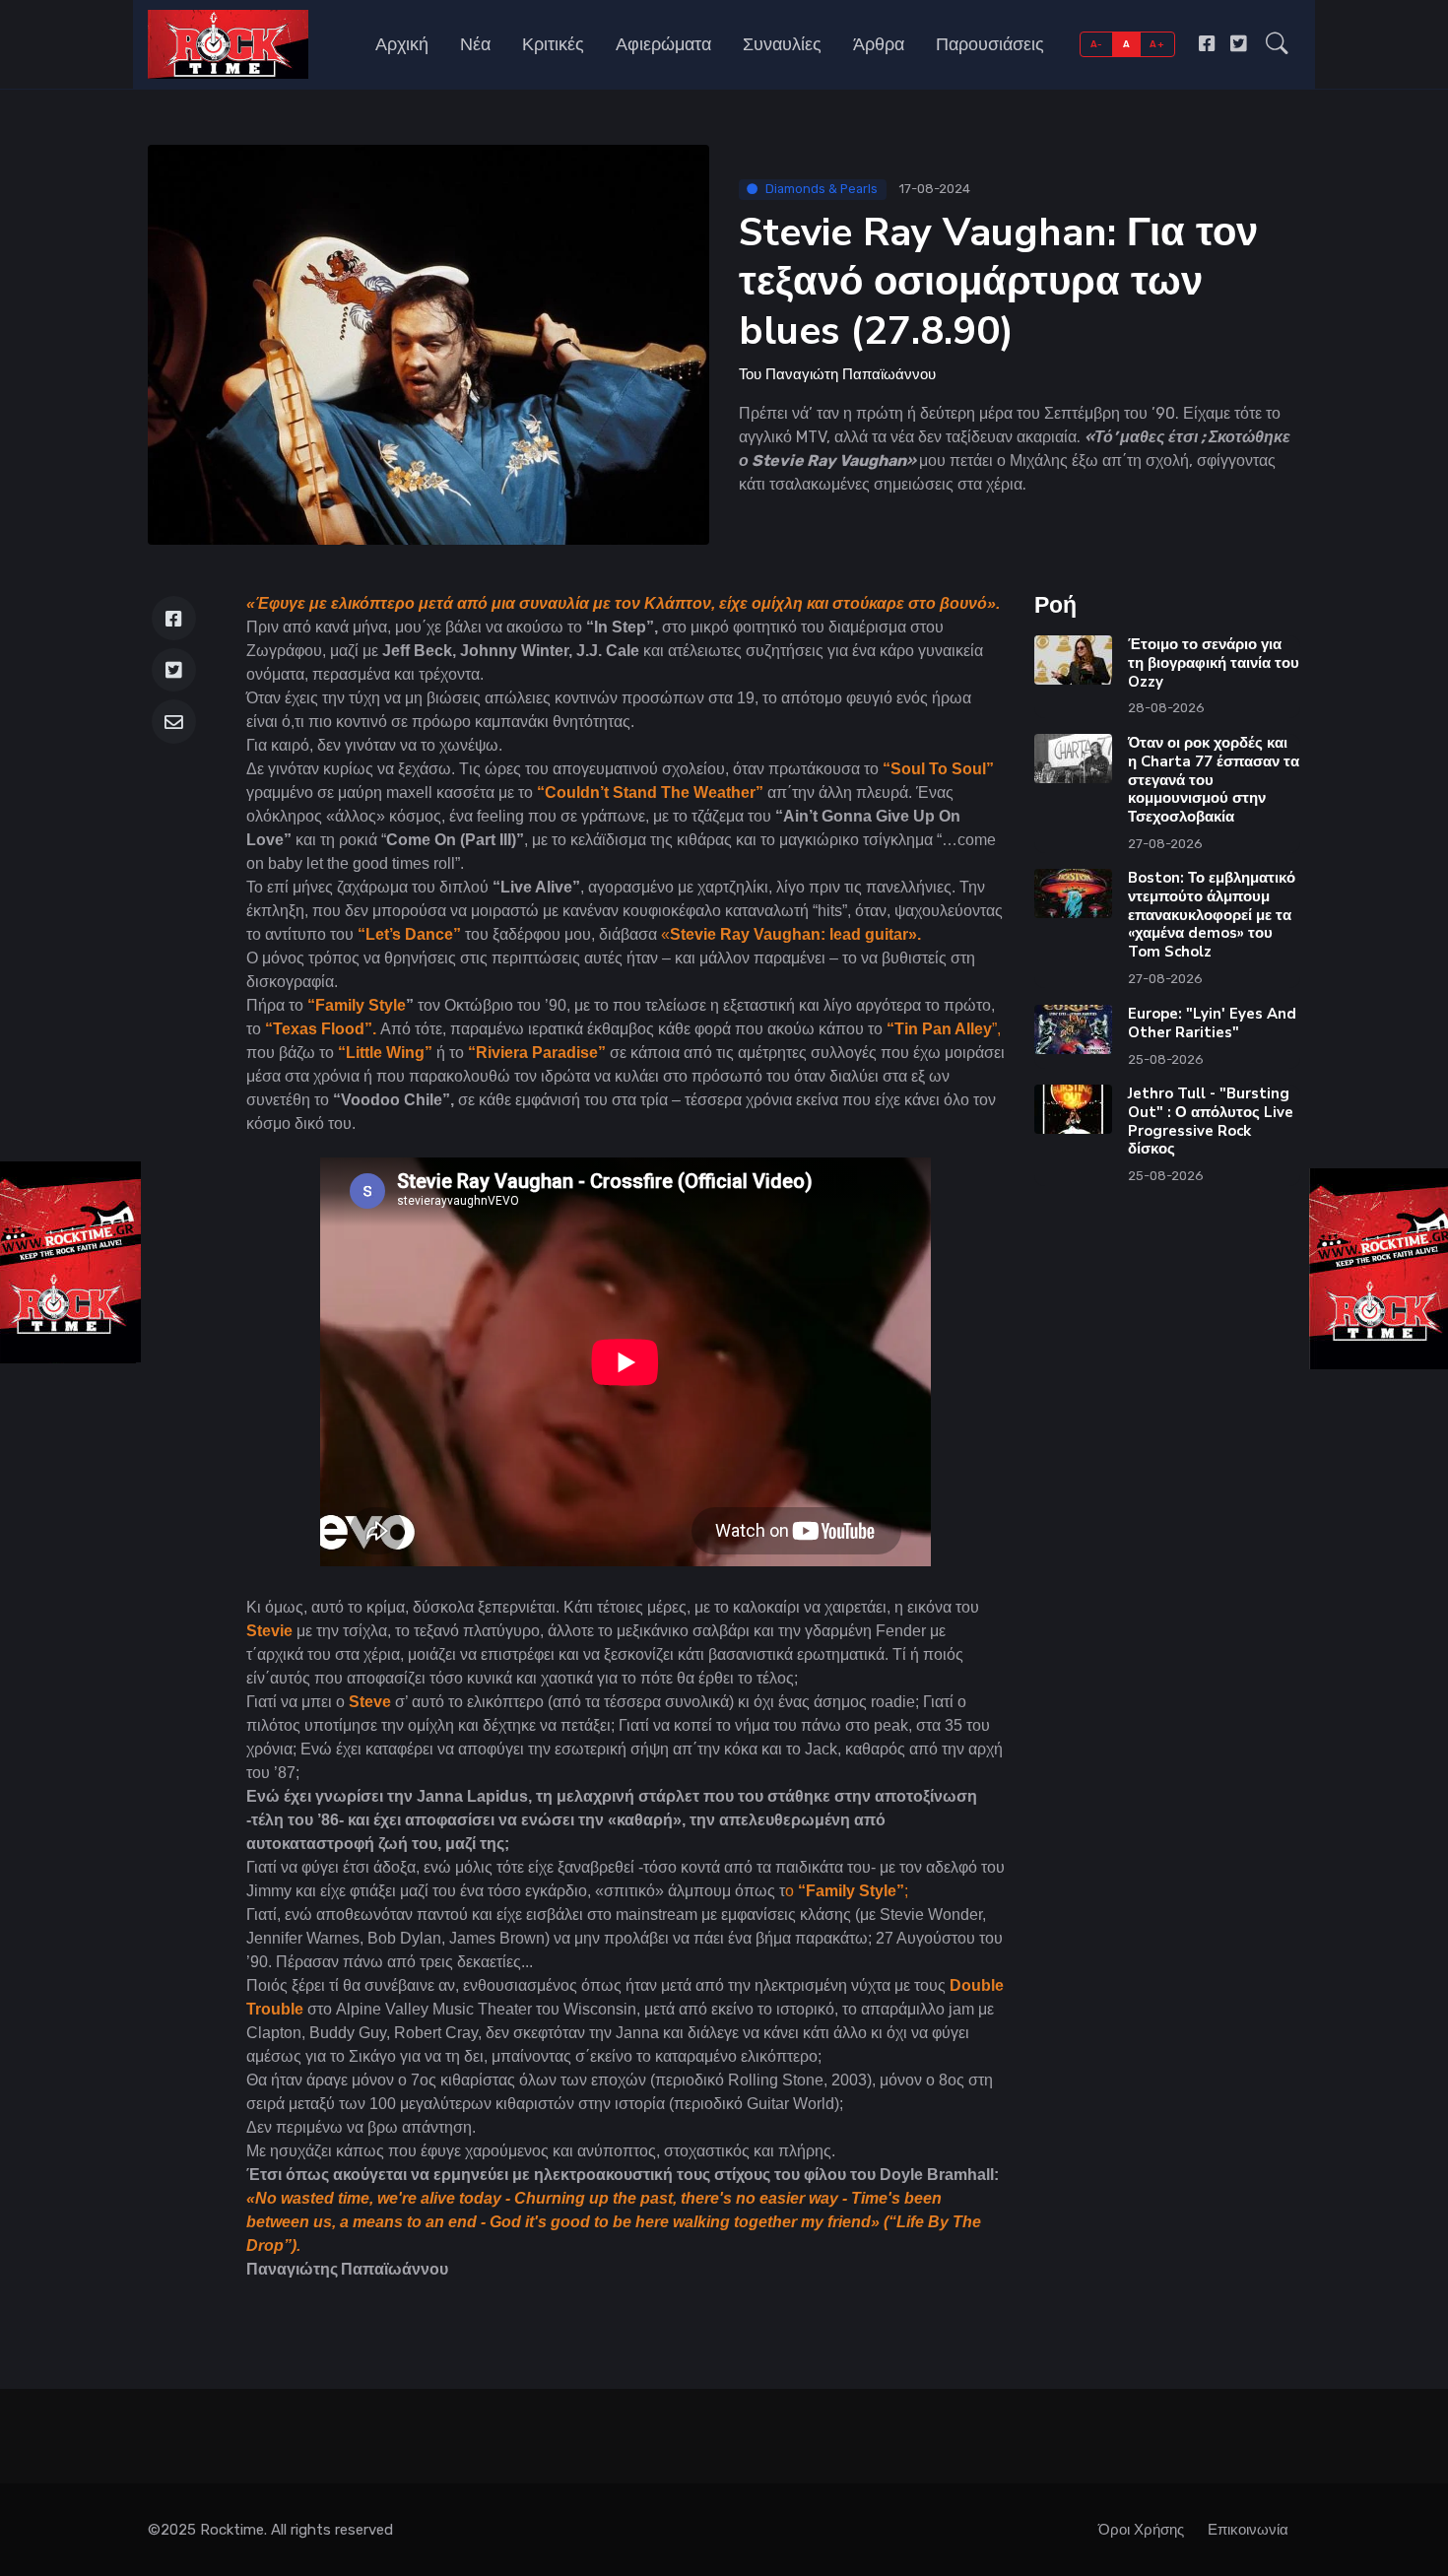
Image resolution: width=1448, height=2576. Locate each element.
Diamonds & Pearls (822, 189)
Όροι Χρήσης (1141, 2530)
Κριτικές (553, 44)
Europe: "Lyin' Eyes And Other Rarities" (1212, 1023)
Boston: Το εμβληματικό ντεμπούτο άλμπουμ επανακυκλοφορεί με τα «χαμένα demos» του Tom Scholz (1212, 915)
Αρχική (402, 44)
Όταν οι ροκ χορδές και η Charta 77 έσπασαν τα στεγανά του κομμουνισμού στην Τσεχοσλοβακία (1214, 780)
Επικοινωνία (1248, 2530)
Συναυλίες (782, 44)
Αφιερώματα (663, 44)
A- (1097, 44)
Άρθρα (879, 44)
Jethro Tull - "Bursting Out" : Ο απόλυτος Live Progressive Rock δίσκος (1211, 1121)
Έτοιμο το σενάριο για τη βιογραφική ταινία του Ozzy (1214, 663)
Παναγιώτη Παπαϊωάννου (851, 374)
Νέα (475, 44)
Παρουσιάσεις (990, 44)
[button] (1277, 44)
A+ (1157, 44)
